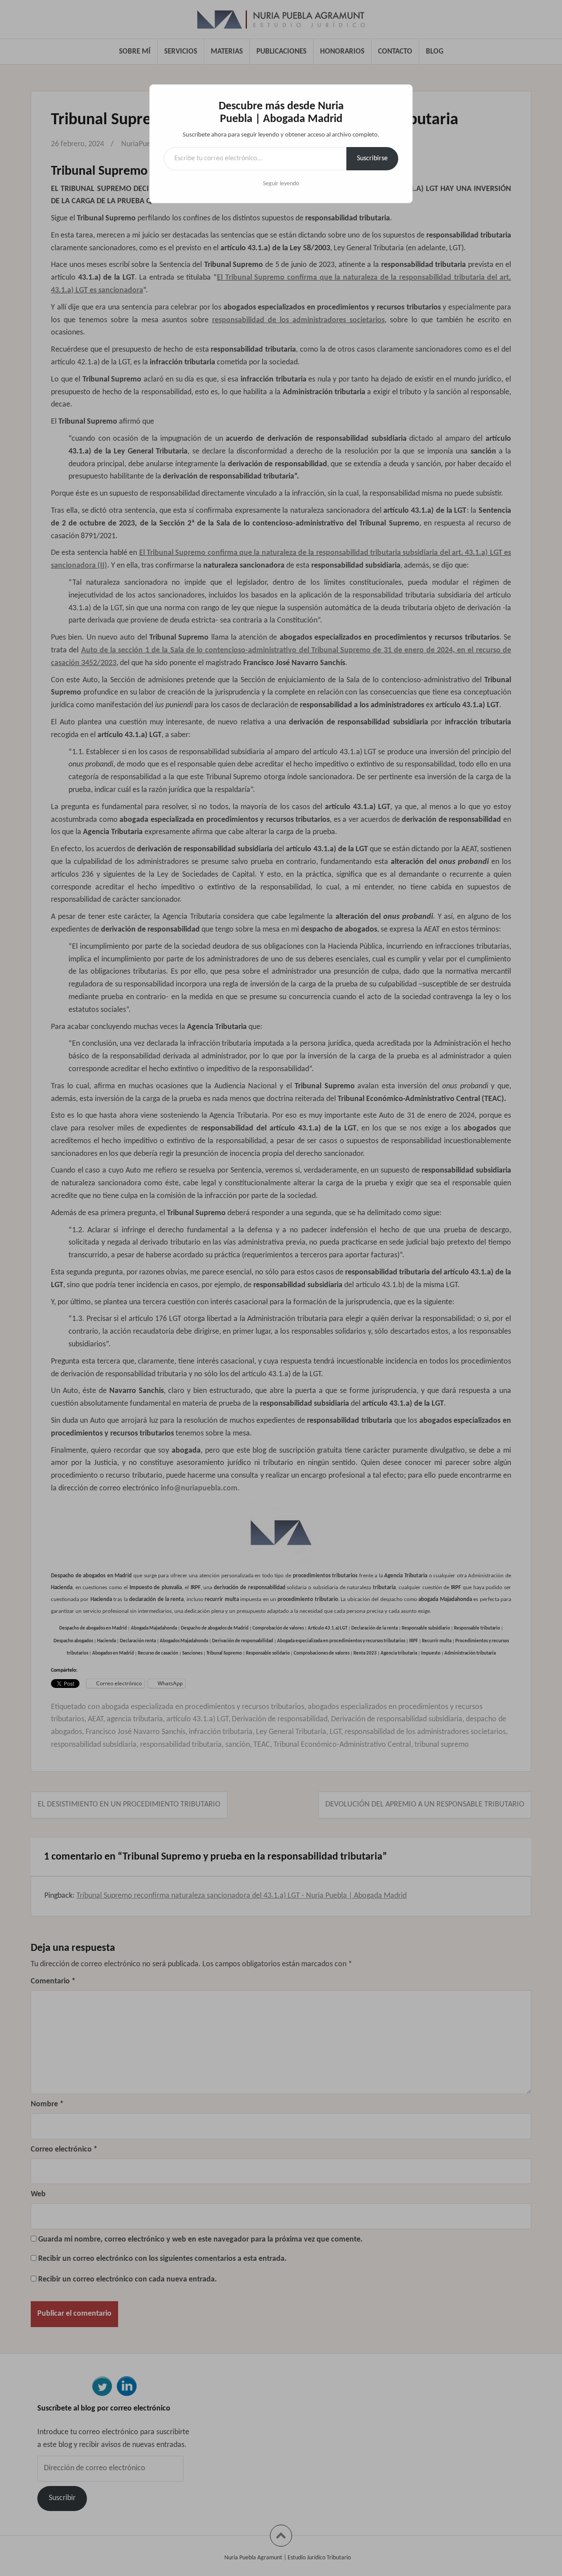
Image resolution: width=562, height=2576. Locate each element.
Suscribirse (372, 158)
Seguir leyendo (281, 184)
